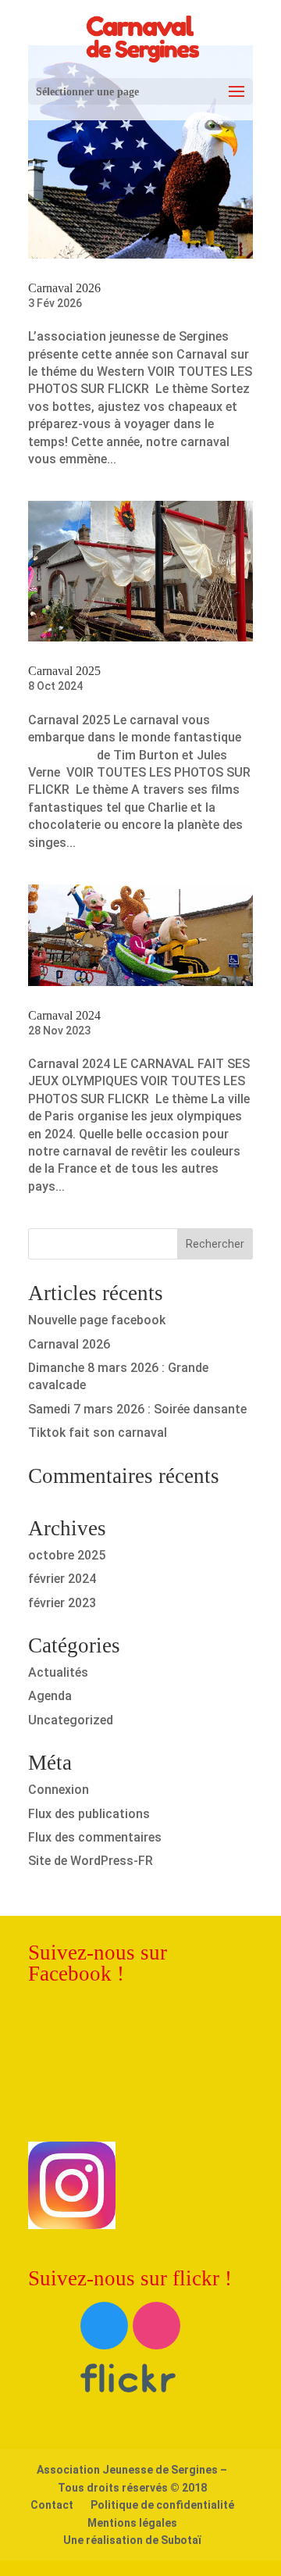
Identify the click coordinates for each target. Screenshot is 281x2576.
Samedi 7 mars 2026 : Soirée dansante (137, 1409)
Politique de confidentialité (162, 2505)
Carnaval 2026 (64, 288)
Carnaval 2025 (64, 671)
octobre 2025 (67, 1555)
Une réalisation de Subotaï (132, 2540)
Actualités (58, 1672)
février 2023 (62, 1603)
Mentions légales (132, 2523)
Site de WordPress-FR (91, 1861)
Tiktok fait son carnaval (98, 1433)
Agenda (50, 1696)
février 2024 (62, 1579)
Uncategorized (71, 1720)
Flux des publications (89, 1814)
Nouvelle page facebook (97, 1320)
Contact (52, 2505)
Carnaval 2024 (64, 1015)
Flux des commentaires (95, 1837)
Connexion (59, 1790)
